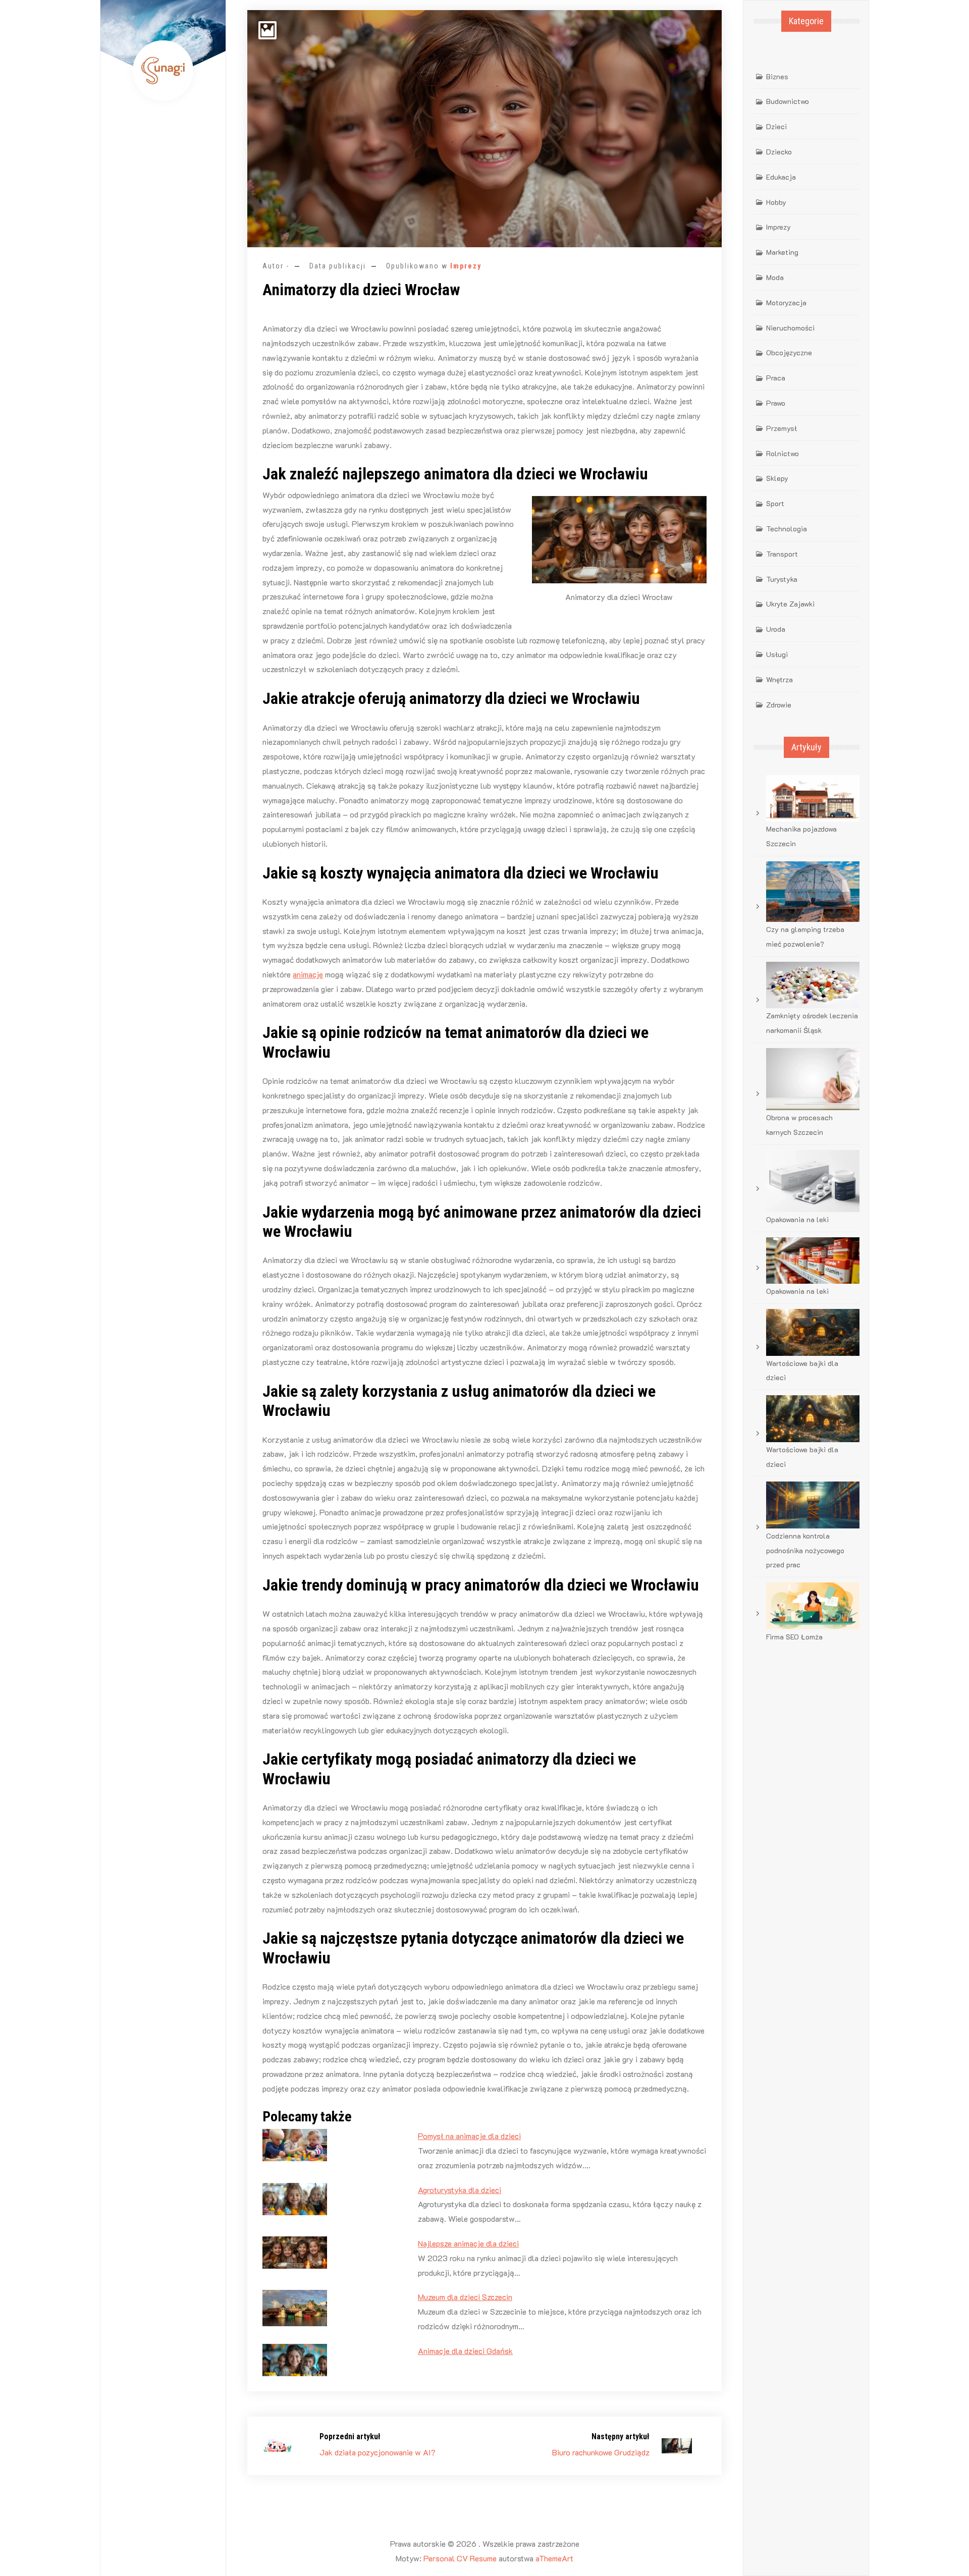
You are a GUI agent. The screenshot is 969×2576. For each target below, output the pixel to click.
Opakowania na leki (797, 1219)
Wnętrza (779, 679)
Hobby (776, 202)
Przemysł (782, 428)
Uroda (776, 629)
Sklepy (777, 478)
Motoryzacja (786, 303)
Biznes (777, 76)
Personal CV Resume (460, 2558)
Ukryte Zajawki (790, 604)
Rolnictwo (783, 453)
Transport (782, 554)
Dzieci (776, 126)
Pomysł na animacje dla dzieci (469, 2136)
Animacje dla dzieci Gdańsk (465, 2351)
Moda (775, 277)
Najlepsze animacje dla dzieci (468, 2243)
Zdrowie (779, 705)
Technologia (787, 529)
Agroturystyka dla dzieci (460, 2190)
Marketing (782, 252)
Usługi (777, 654)
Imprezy (466, 266)
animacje (308, 974)
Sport (775, 503)
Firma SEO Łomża (794, 1637)
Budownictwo (788, 101)
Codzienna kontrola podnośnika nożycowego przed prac (805, 1550)
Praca (776, 378)
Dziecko (779, 152)
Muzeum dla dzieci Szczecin (465, 2297)
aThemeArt (554, 2558)
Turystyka (782, 579)
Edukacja (781, 177)
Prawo (776, 403)
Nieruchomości (790, 328)
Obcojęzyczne (789, 352)
